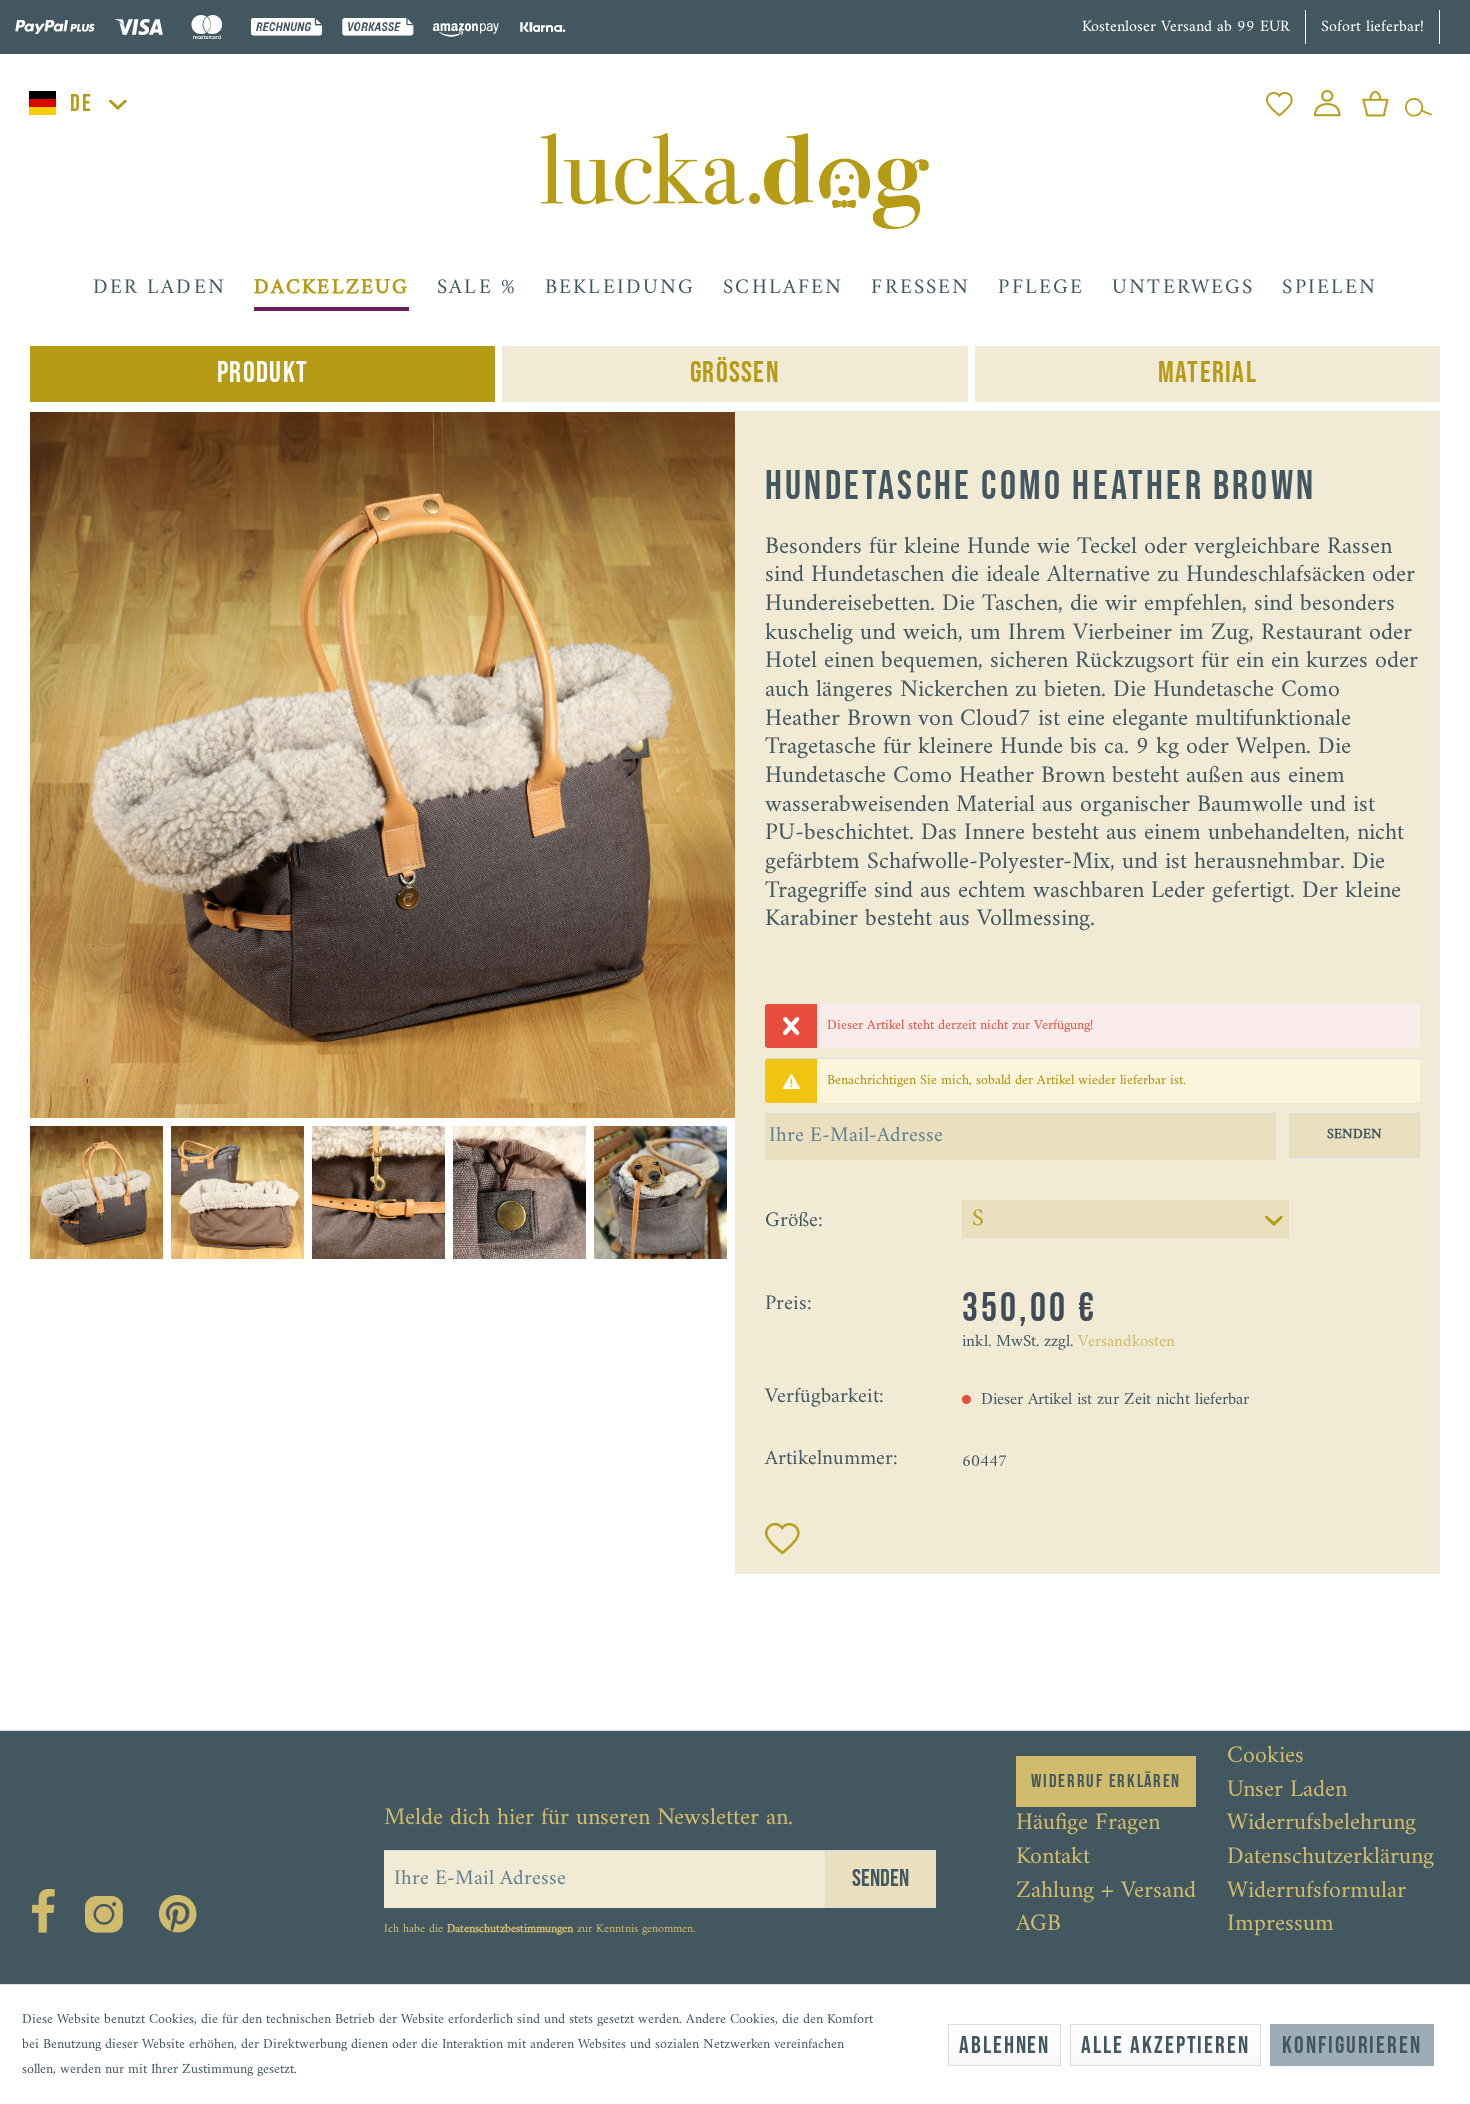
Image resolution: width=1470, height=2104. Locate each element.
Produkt (262, 373)
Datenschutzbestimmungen (510, 1929)
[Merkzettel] (1279, 98)
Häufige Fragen (1088, 1824)
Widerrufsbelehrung (1321, 1824)
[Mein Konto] (1327, 98)
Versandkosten (1126, 1342)
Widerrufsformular (1316, 1892)
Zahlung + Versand (1106, 1892)
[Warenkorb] (1375, 98)
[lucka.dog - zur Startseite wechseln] (734, 181)
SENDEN (1354, 1134)
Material (1207, 373)
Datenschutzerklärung (1330, 1858)
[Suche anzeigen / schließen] (1418, 98)
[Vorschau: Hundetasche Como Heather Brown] (96, 1192)
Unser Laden (1287, 1791)
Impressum (1280, 1925)
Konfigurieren (1352, 2045)
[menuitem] (1279, 98)
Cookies (1265, 1757)
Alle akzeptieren (1165, 2045)
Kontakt (1053, 1858)
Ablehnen (1004, 2045)
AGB (1038, 1925)
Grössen (735, 373)
